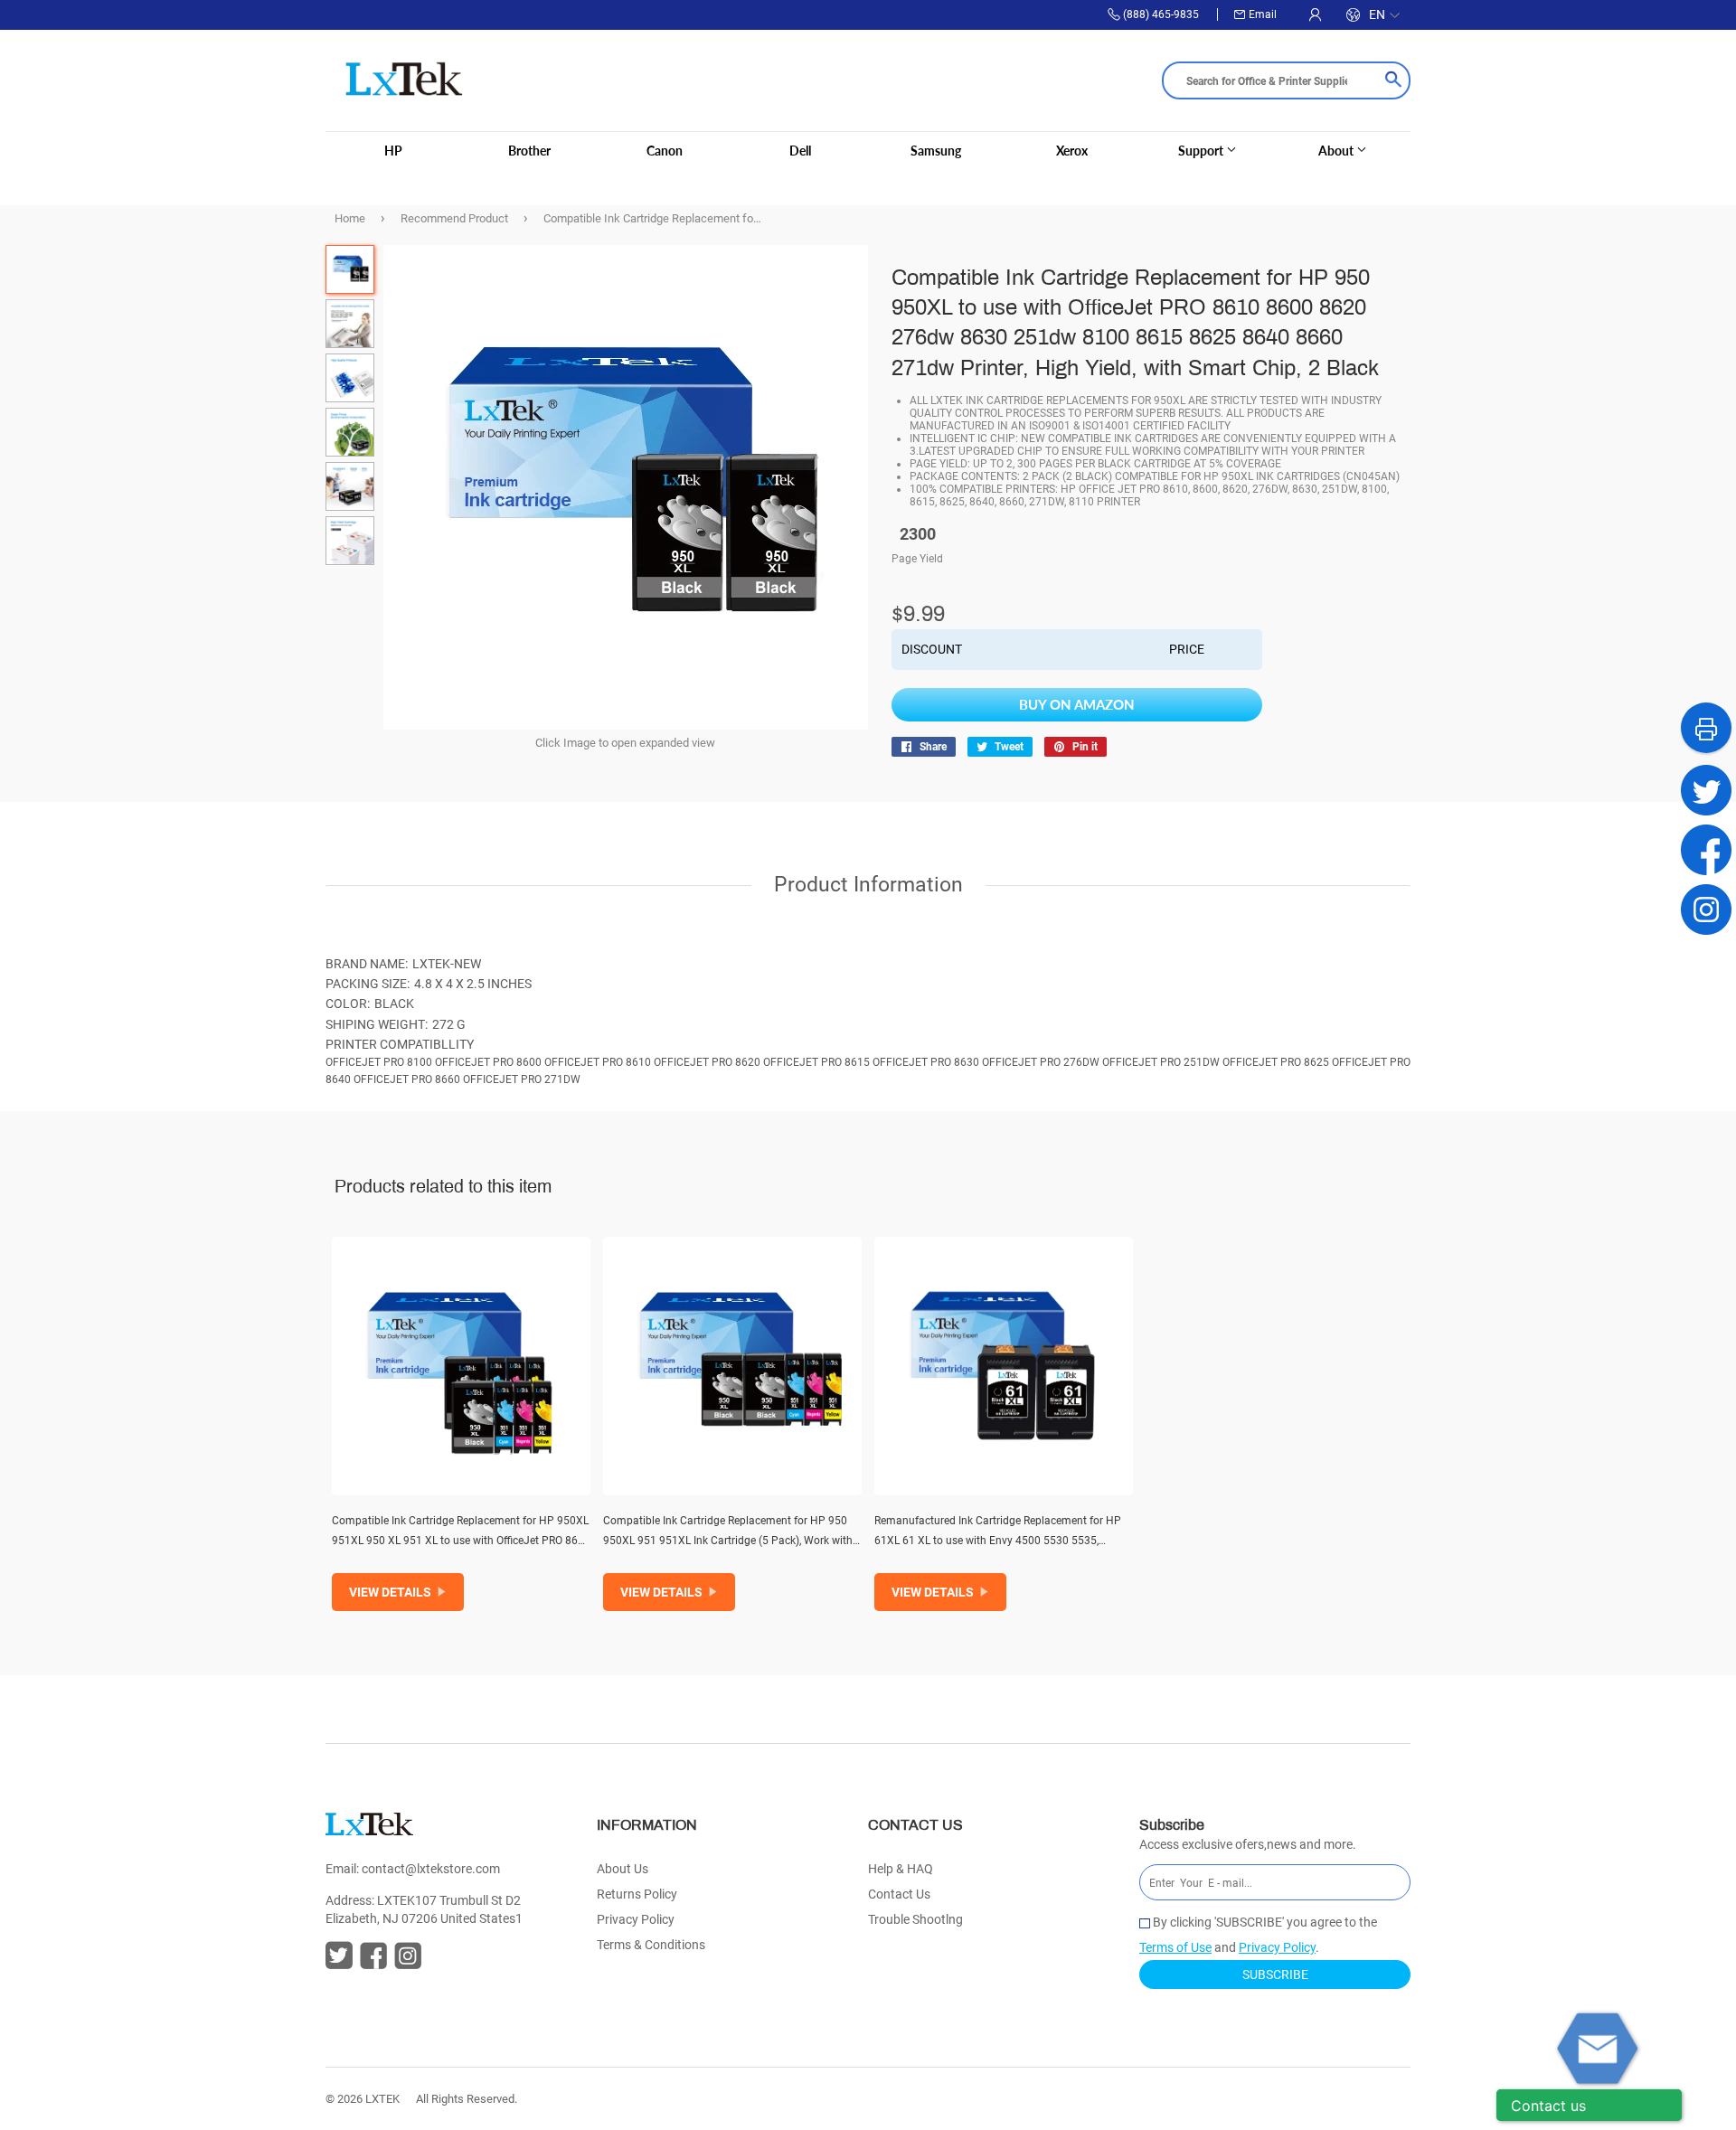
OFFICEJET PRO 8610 (598, 1062)
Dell (800, 151)
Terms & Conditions (651, 1945)
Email (1263, 14)
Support (1202, 151)
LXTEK (382, 2099)
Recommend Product (454, 218)
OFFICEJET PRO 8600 (488, 1062)
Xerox (1072, 151)
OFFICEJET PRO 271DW (522, 1079)
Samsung (936, 151)
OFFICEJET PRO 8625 (1276, 1062)
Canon (665, 151)
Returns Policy (637, 1894)
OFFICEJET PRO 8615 (816, 1062)
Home (350, 218)
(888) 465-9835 (1161, 14)
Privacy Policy (636, 1919)
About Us (623, 1869)
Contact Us (899, 1894)
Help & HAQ (901, 1869)
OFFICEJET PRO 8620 (707, 1062)
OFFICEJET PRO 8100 (379, 1062)
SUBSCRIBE (1275, 1974)
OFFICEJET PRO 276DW (1041, 1062)
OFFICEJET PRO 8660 (407, 1079)
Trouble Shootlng (915, 1919)
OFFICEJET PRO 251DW (1161, 1062)
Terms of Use (1175, 1947)
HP (393, 151)
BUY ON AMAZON (1077, 704)
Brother (529, 151)
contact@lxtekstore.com (431, 1869)
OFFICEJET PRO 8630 (926, 1062)
